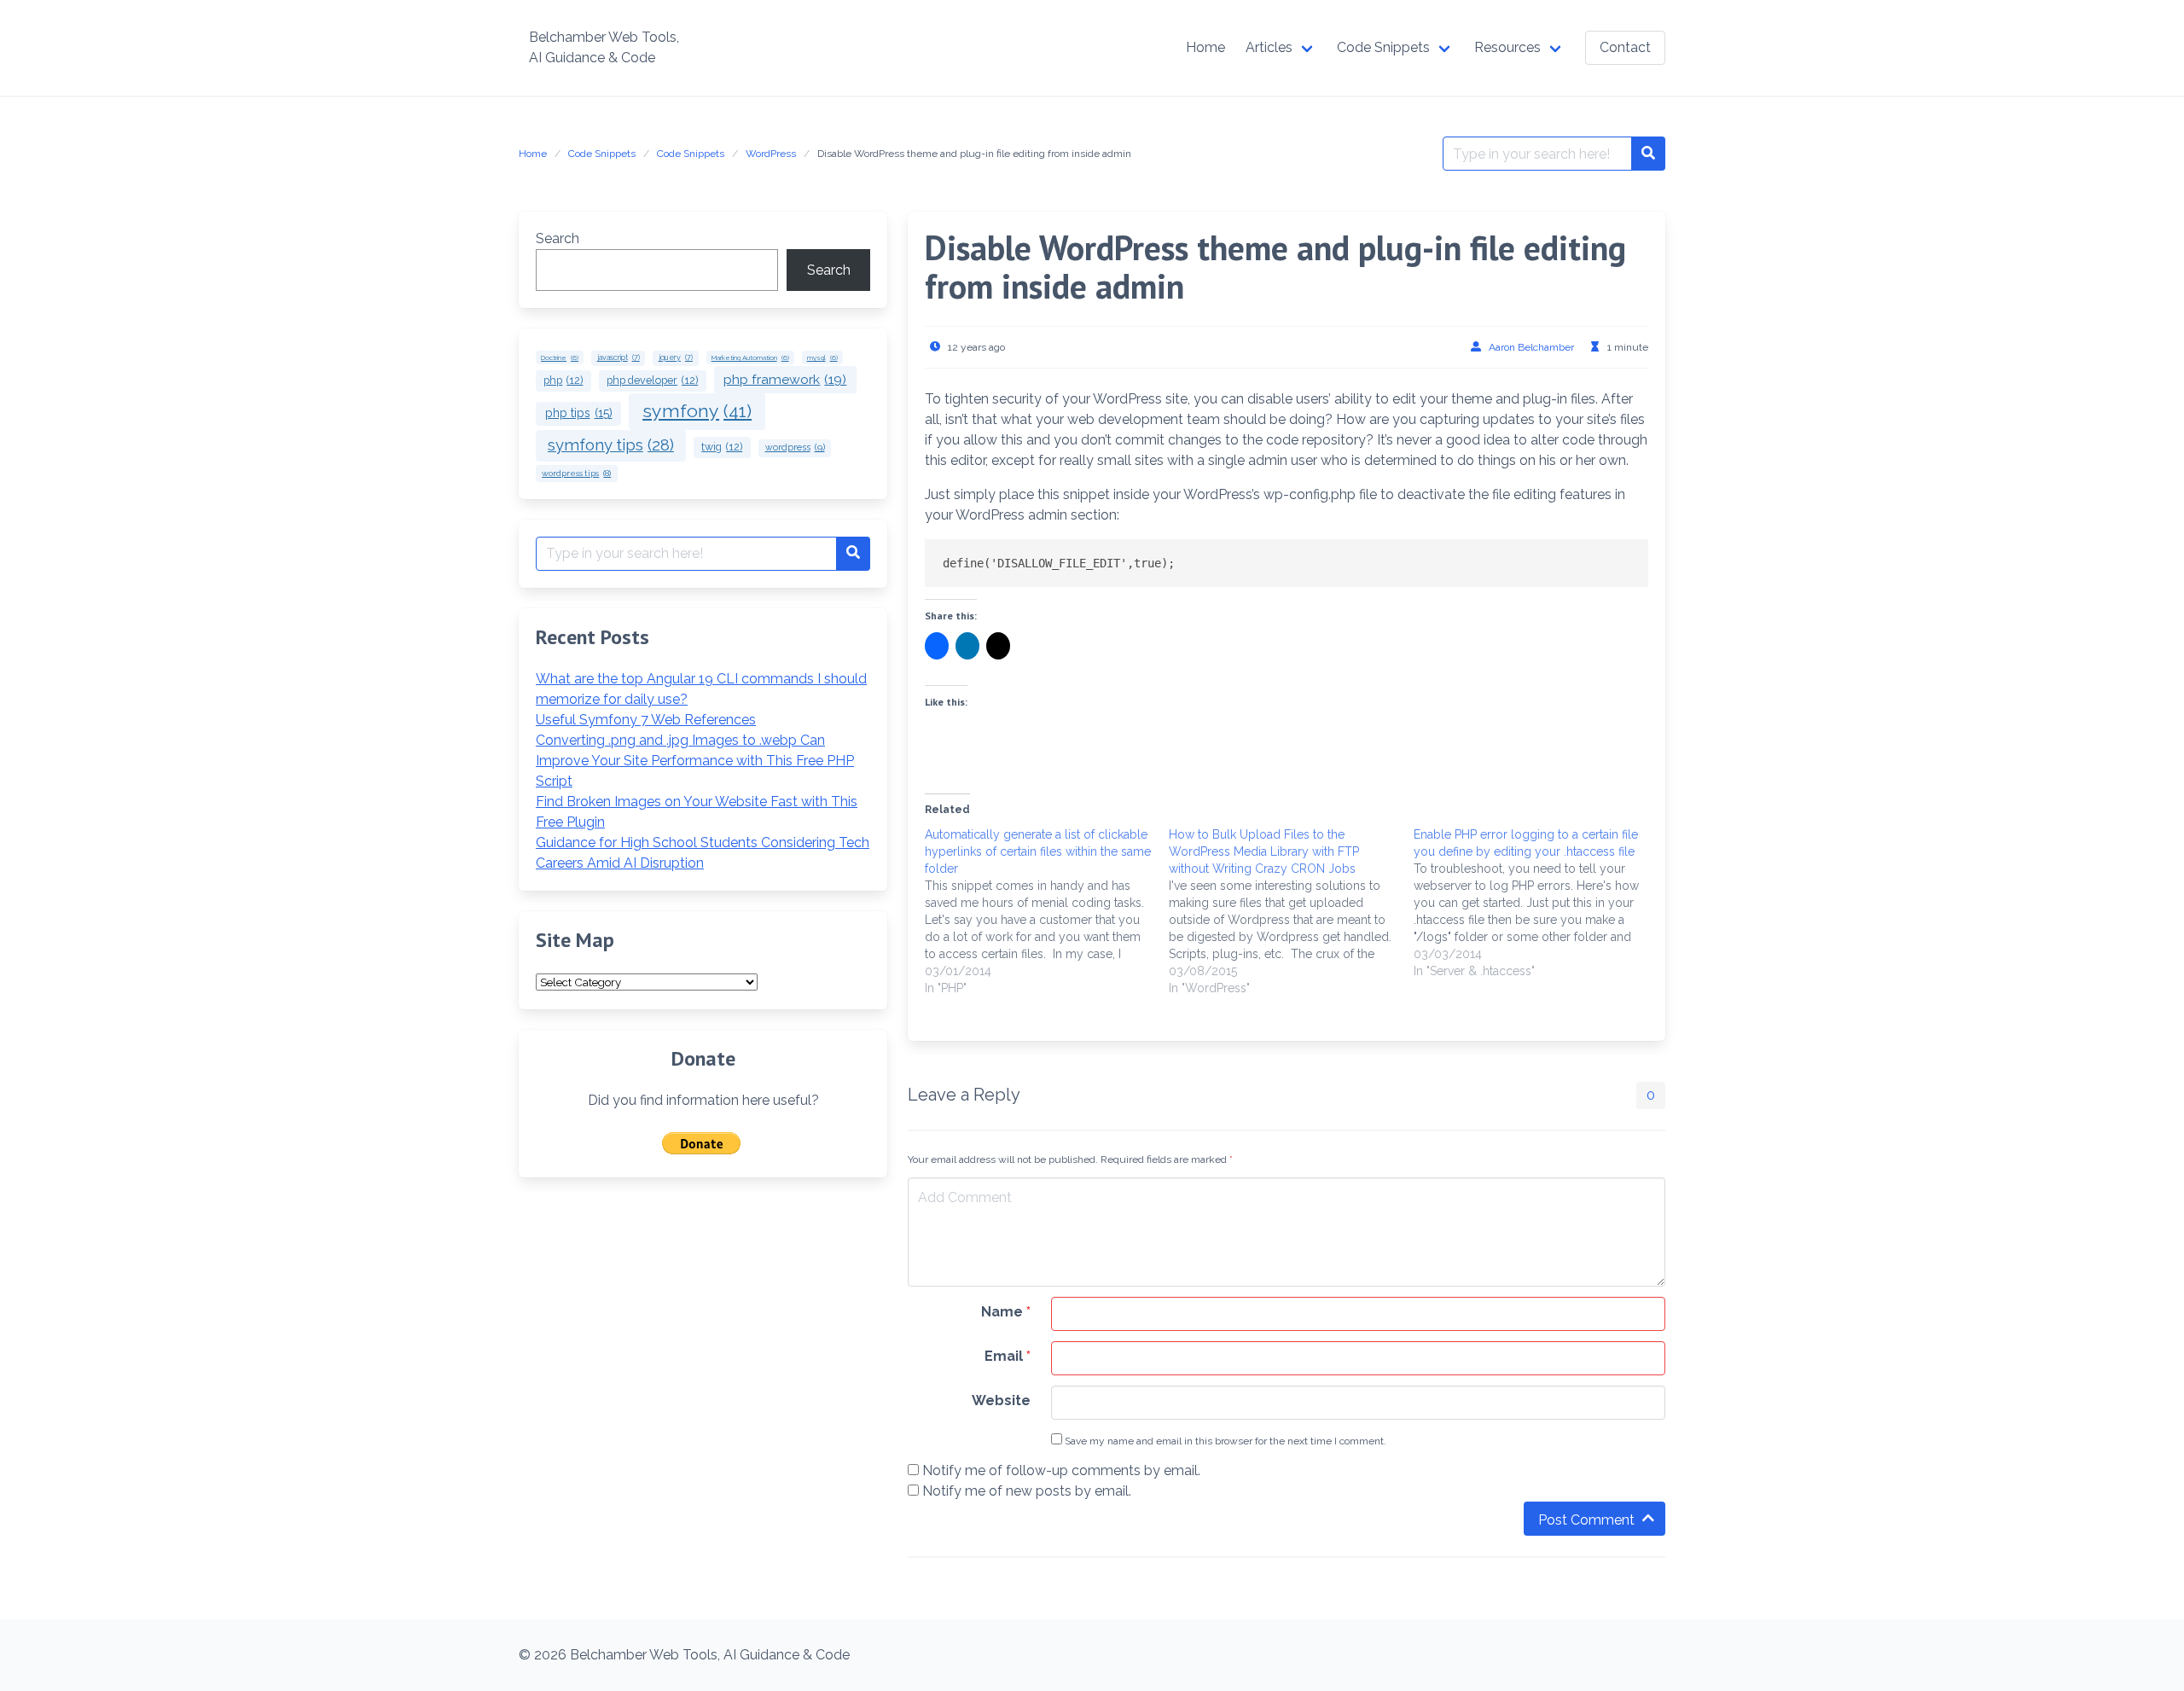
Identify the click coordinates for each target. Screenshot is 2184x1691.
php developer (652, 380)
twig (722, 447)
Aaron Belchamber (1531, 347)
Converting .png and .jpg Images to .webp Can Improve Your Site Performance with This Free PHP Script (695, 761)
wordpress (795, 447)
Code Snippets (602, 154)
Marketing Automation (750, 357)
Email (1008, 1356)
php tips (579, 413)
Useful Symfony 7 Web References (646, 720)
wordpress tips (576, 473)
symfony (697, 411)
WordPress (771, 154)
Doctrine (560, 357)
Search (558, 238)
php (563, 380)
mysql (822, 357)
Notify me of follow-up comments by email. (1061, 1470)
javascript (619, 357)
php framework (785, 379)
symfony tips (611, 445)
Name (1006, 1312)
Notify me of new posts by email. (1027, 1491)
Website (1001, 1400)
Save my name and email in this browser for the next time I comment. (1224, 1441)
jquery (676, 357)
